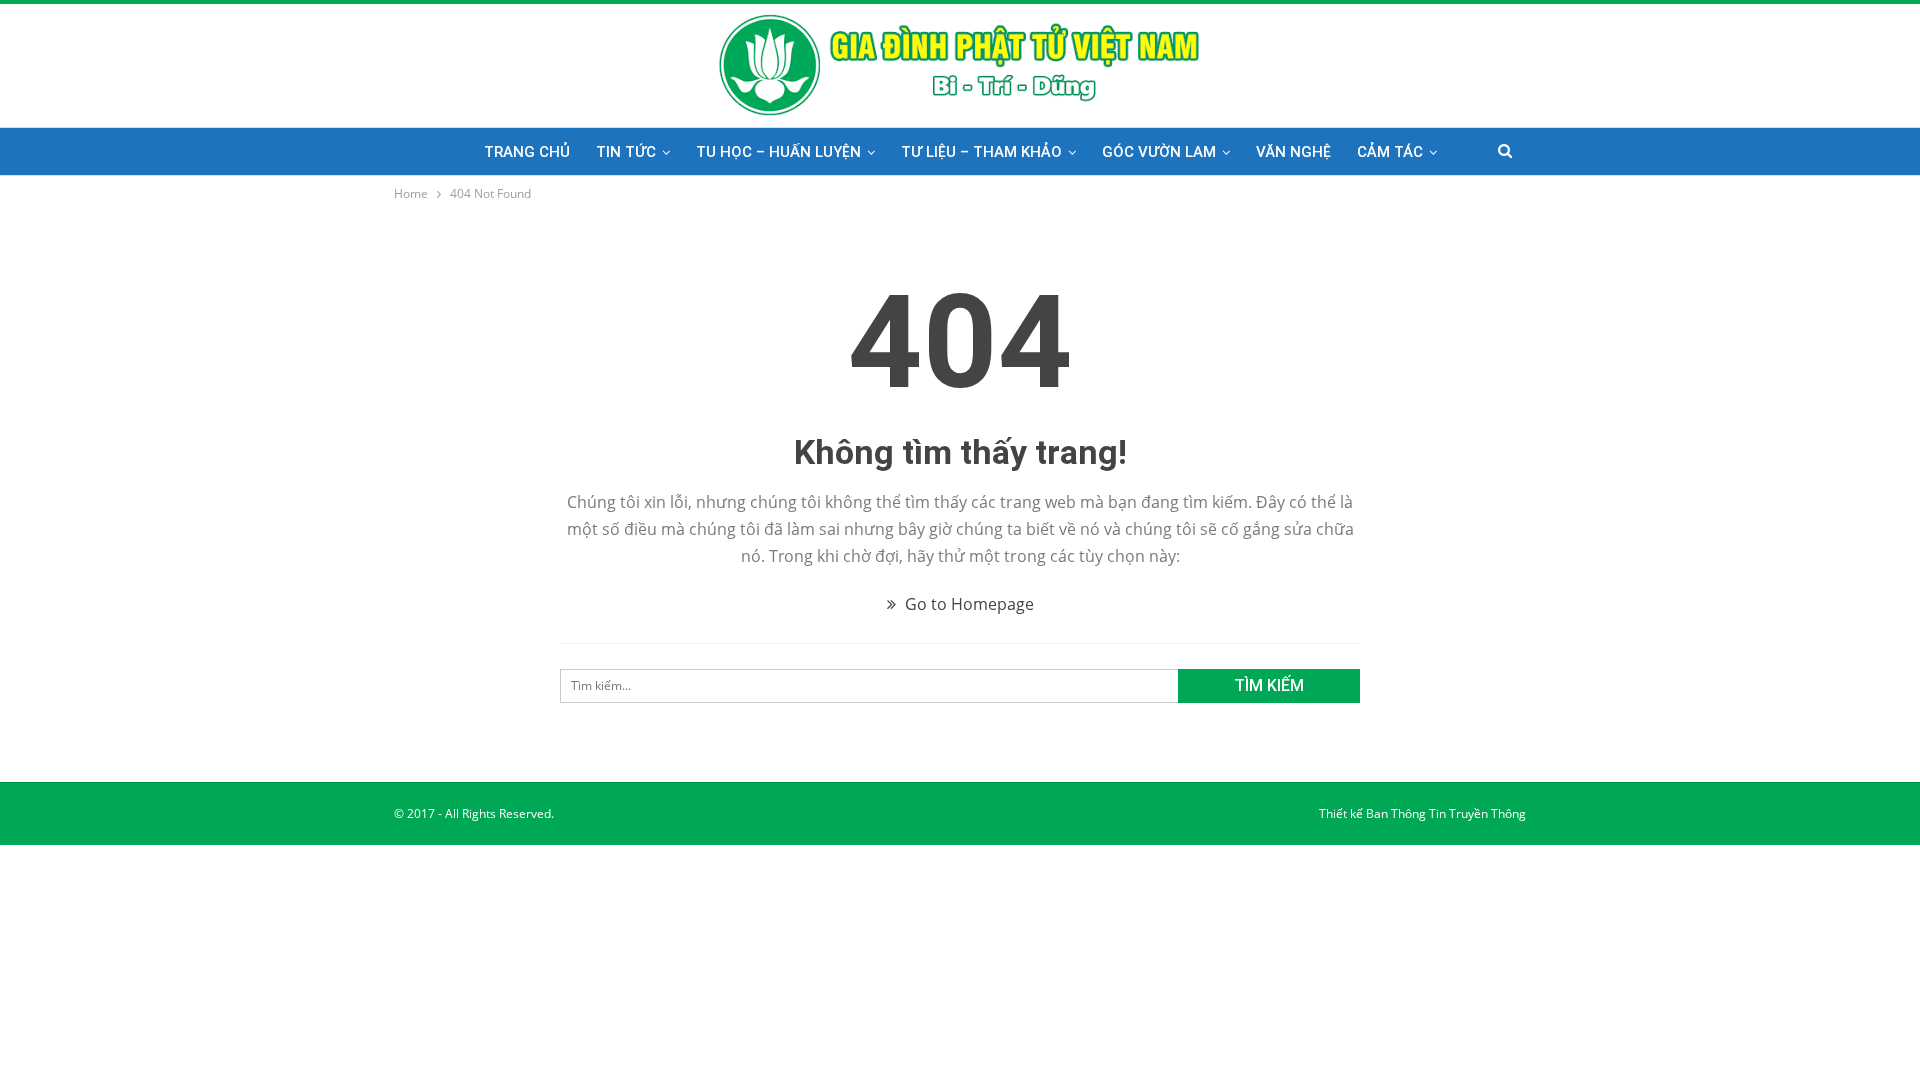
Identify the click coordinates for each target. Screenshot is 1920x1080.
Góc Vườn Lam (1159, 152)
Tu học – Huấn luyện (778, 152)
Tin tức (626, 152)
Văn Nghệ (1293, 152)
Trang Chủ (527, 152)
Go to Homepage (967, 604)
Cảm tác (1390, 152)
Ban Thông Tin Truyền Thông (1446, 813)
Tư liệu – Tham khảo (981, 152)
